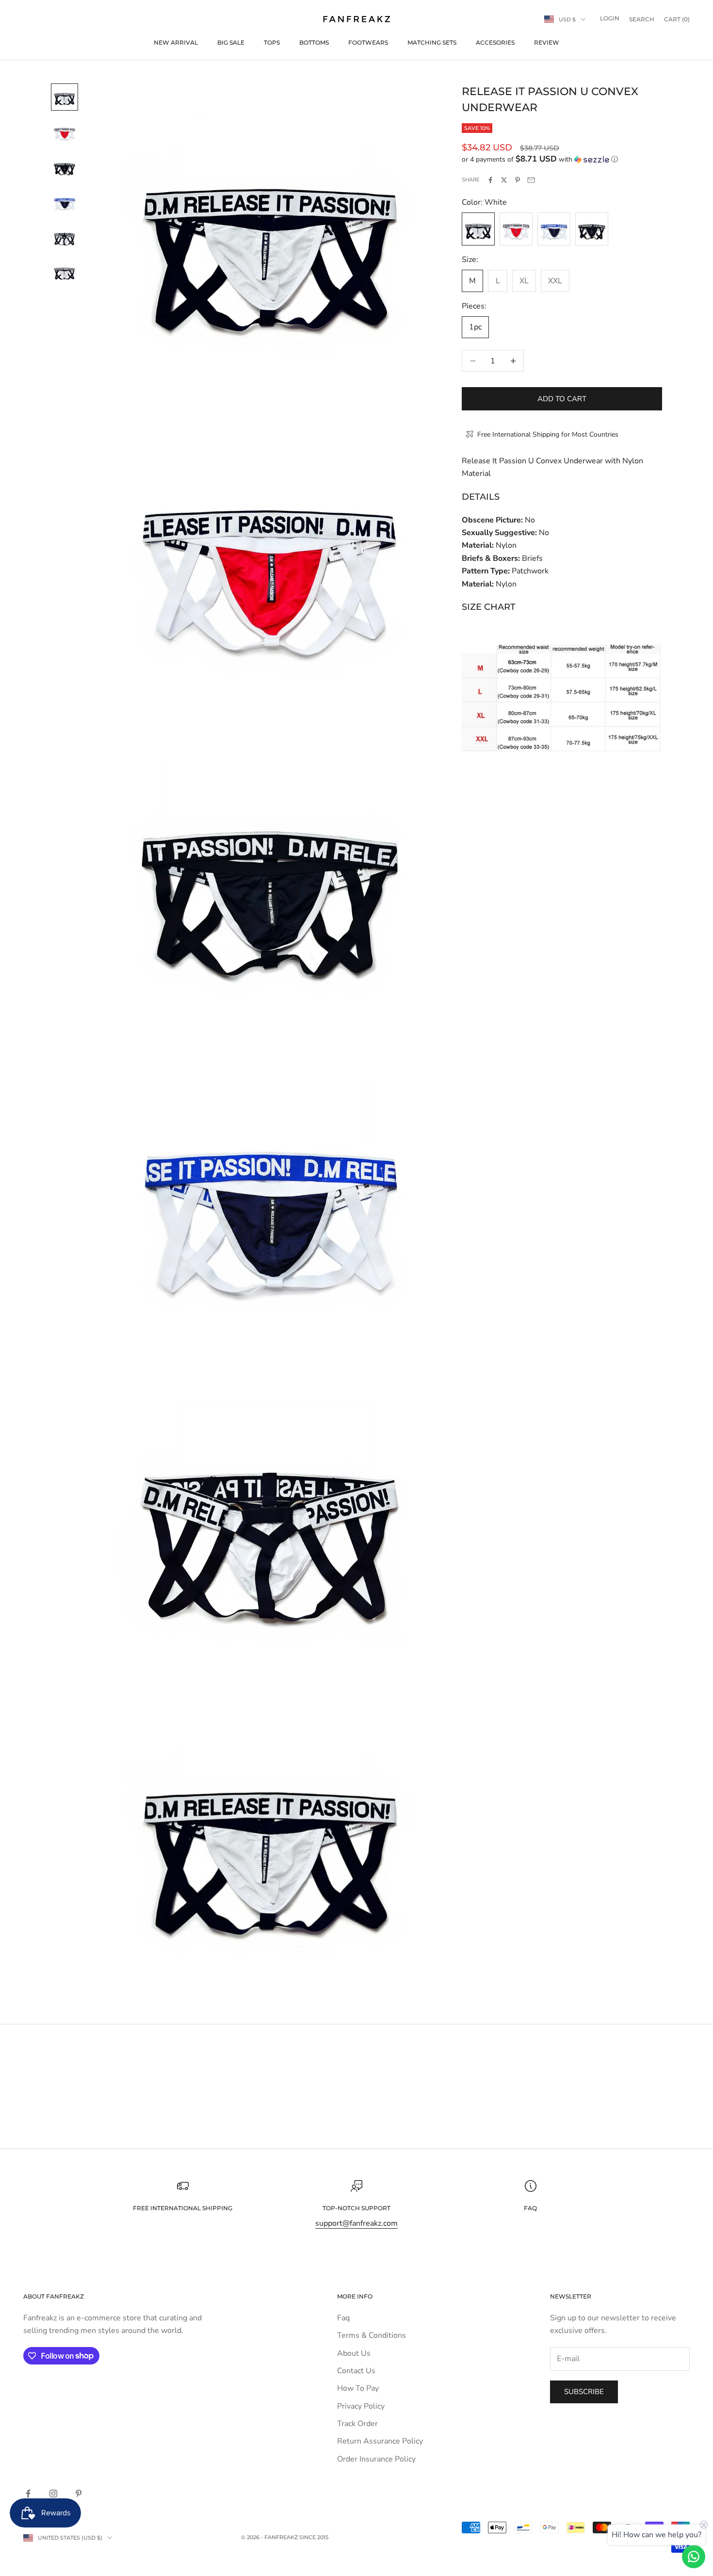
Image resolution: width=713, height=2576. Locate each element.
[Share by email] (531, 180)
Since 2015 (314, 2537)
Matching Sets (432, 42)
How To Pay (358, 2388)
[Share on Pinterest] (518, 180)
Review (547, 42)
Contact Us (356, 2371)
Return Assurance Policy (380, 2441)
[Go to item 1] (65, 97)
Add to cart (562, 399)
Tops (272, 42)
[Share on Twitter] (504, 180)
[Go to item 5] (65, 237)
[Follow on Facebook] (28, 2494)
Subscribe (584, 2392)
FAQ (530, 2208)
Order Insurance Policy (376, 2459)
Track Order (357, 2424)
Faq (343, 2318)
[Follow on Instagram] (53, 2494)
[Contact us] (694, 2557)
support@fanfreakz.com (356, 2223)
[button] (562, 159)
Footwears (368, 42)
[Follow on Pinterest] (79, 2494)
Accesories (495, 42)
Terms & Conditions (372, 2335)
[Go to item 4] (65, 202)
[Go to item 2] (65, 132)
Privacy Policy (361, 2406)
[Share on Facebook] (490, 180)
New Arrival (176, 42)
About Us (354, 2353)
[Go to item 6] (65, 272)
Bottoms (314, 42)
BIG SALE (231, 42)
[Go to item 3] (65, 167)
